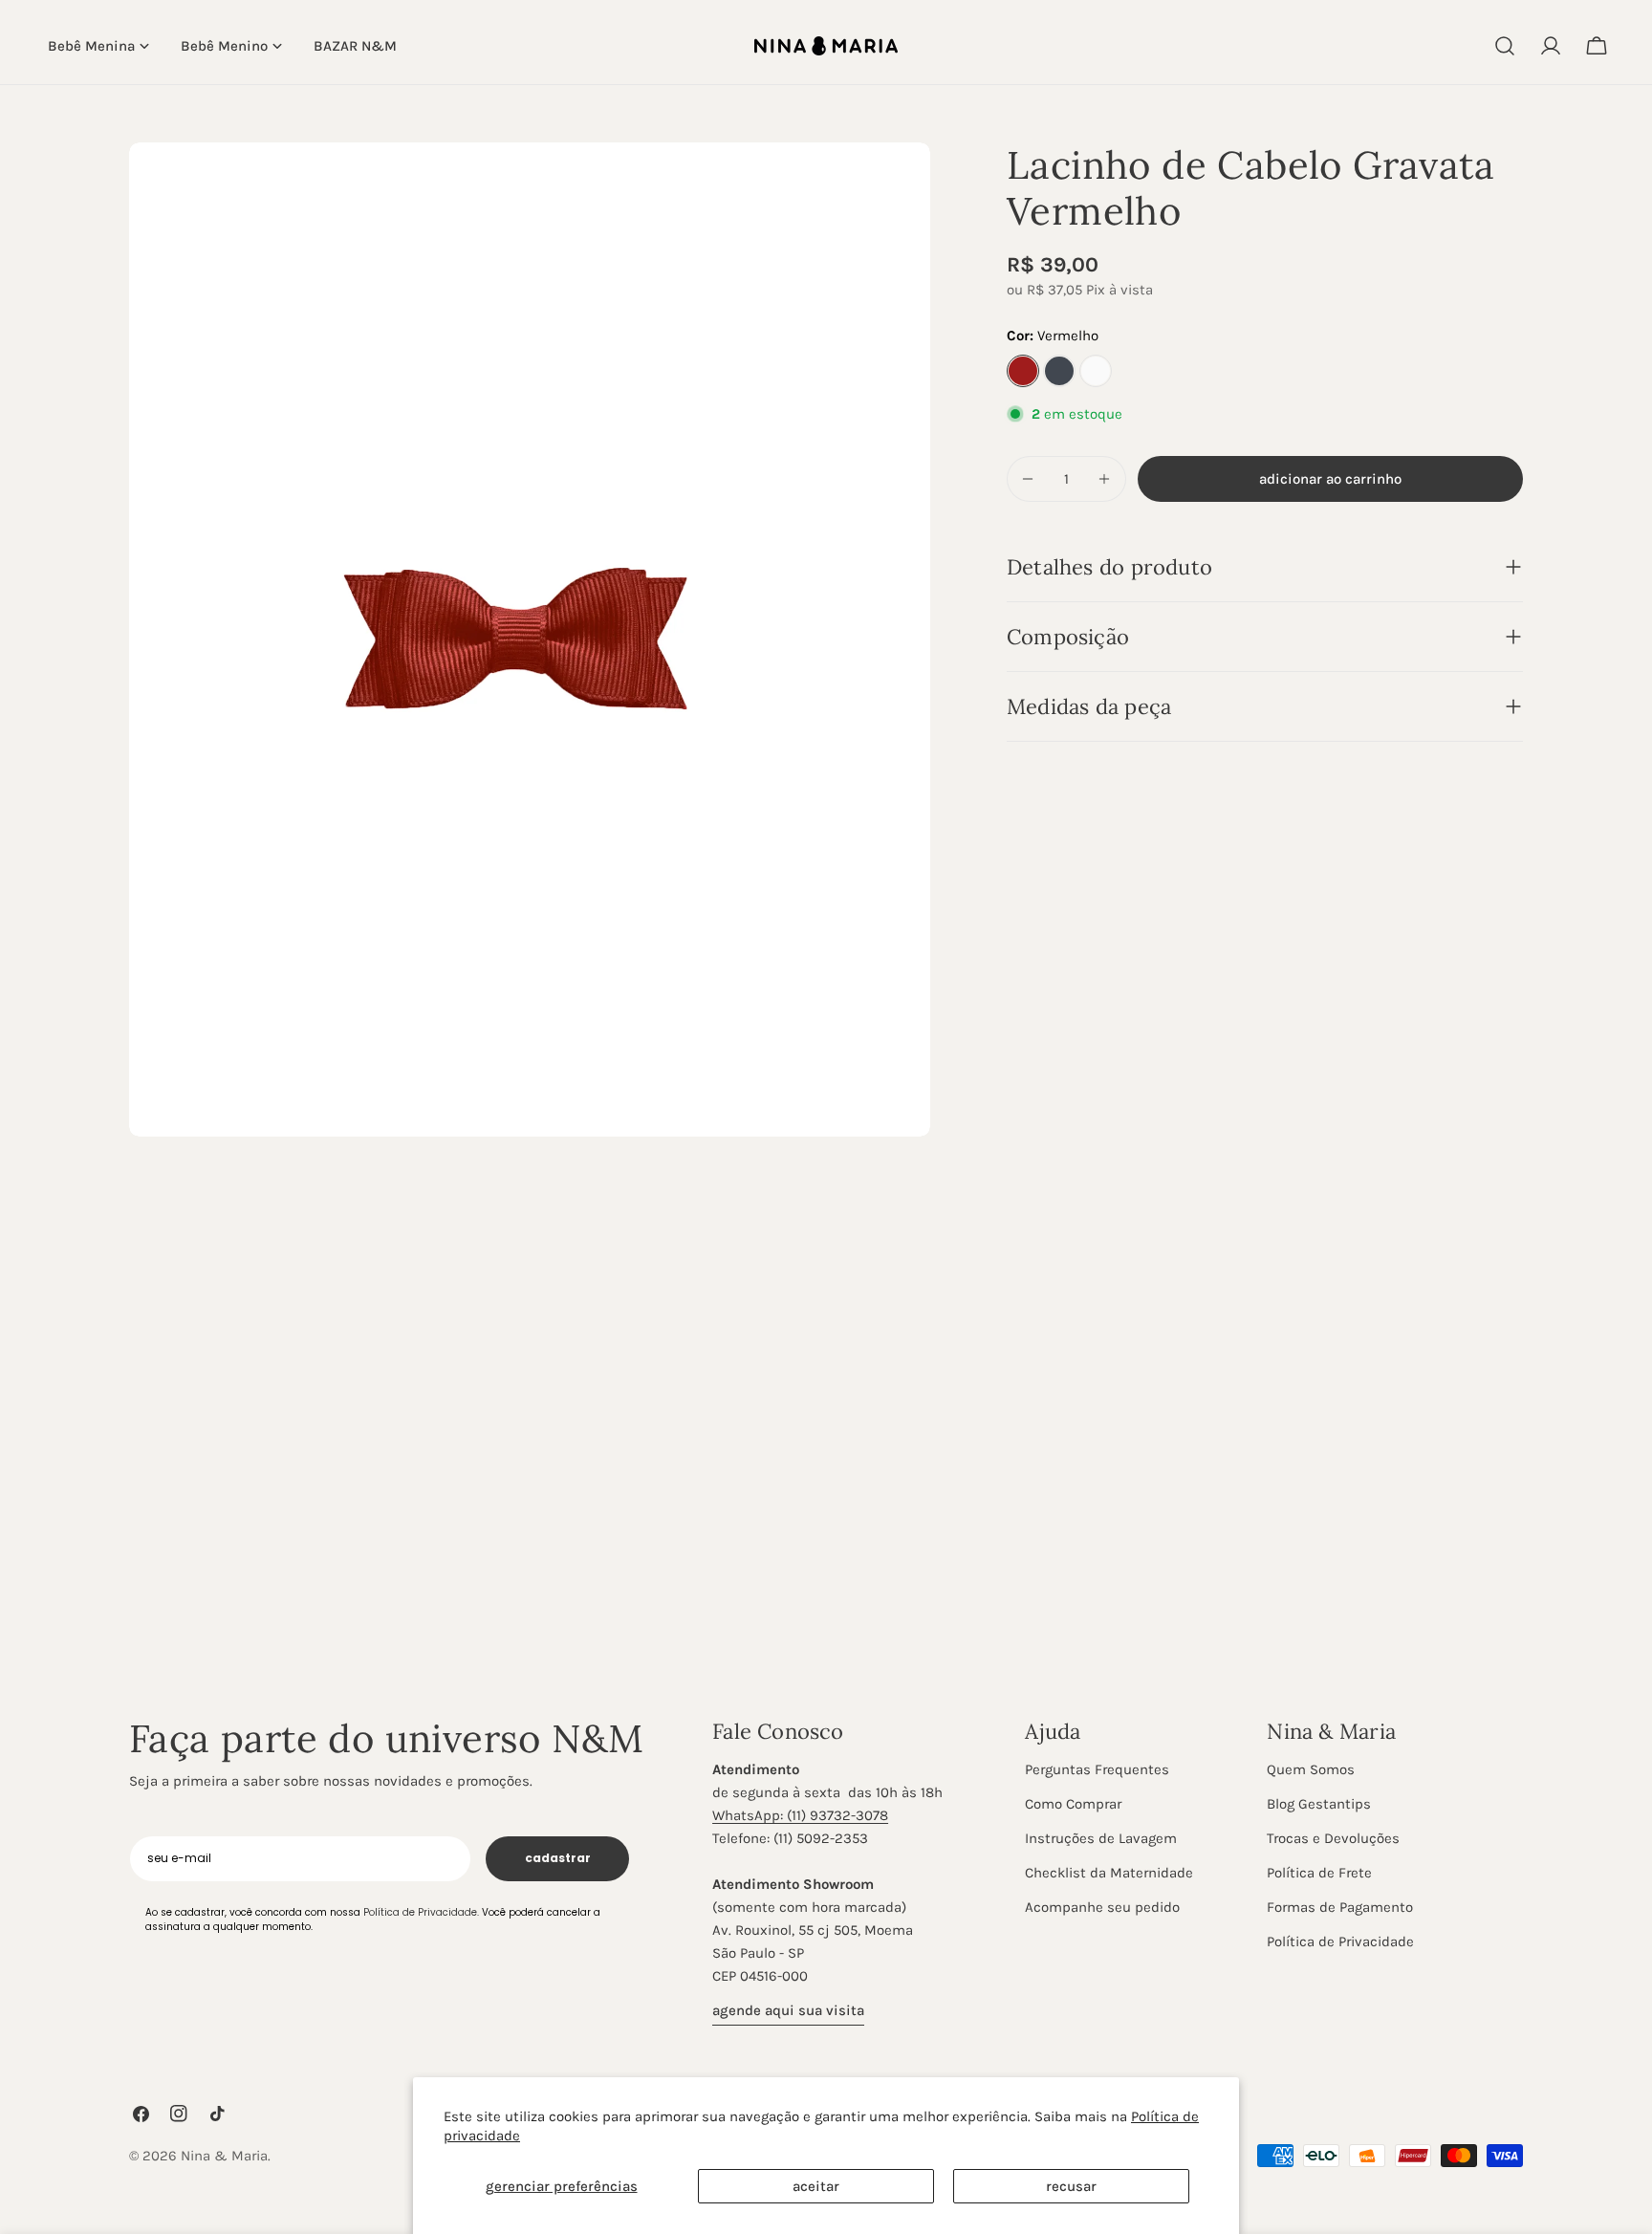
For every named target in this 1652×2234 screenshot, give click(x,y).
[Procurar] (1505, 46)
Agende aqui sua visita (788, 2010)
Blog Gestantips (1319, 1804)
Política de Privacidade (1340, 1941)
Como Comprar (1073, 1804)
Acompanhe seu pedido (1102, 1907)
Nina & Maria (224, 2156)
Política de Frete (1319, 1873)
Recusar (1071, 2186)
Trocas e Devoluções (1333, 1838)
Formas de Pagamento (1340, 1907)
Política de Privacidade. (421, 1911)
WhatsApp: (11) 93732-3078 (800, 1815)
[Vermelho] (1023, 371)
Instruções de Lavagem (1101, 1838)
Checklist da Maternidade (1109, 1873)
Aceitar (816, 2186)
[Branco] (1096, 371)
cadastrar (558, 1858)
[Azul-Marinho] (1059, 371)
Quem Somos (1311, 1769)
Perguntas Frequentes (1097, 1769)
